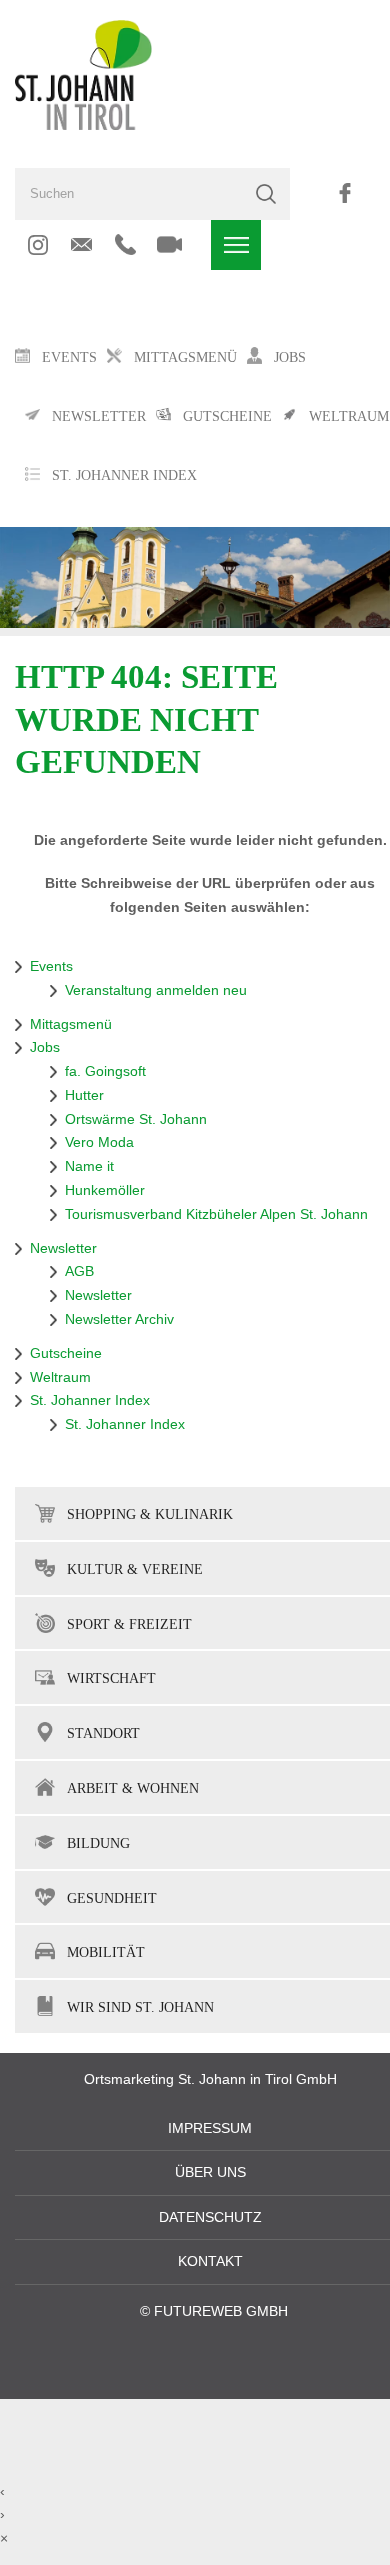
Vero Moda (99, 1142)
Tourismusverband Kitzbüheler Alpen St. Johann (216, 1214)
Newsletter (63, 1248)
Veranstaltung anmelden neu (156, 990)
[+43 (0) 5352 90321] (125, 245)
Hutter (84, 1095)
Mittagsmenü (71, 1024)
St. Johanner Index (124, 475)
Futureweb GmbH (221, 2311)
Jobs (45, 1047)
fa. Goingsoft (105, 1071)
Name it (89, 1166)
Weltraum (60, 1377)
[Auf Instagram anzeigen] (37, 245)
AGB (79, 1271)
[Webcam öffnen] (169, 245)
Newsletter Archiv (119, 1319)
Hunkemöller (105, 1190)
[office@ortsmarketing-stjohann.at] (81, 245)
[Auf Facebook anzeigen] (344, 193)
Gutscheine (66, 1353)
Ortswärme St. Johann (136, 1119)
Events (51, 966)
